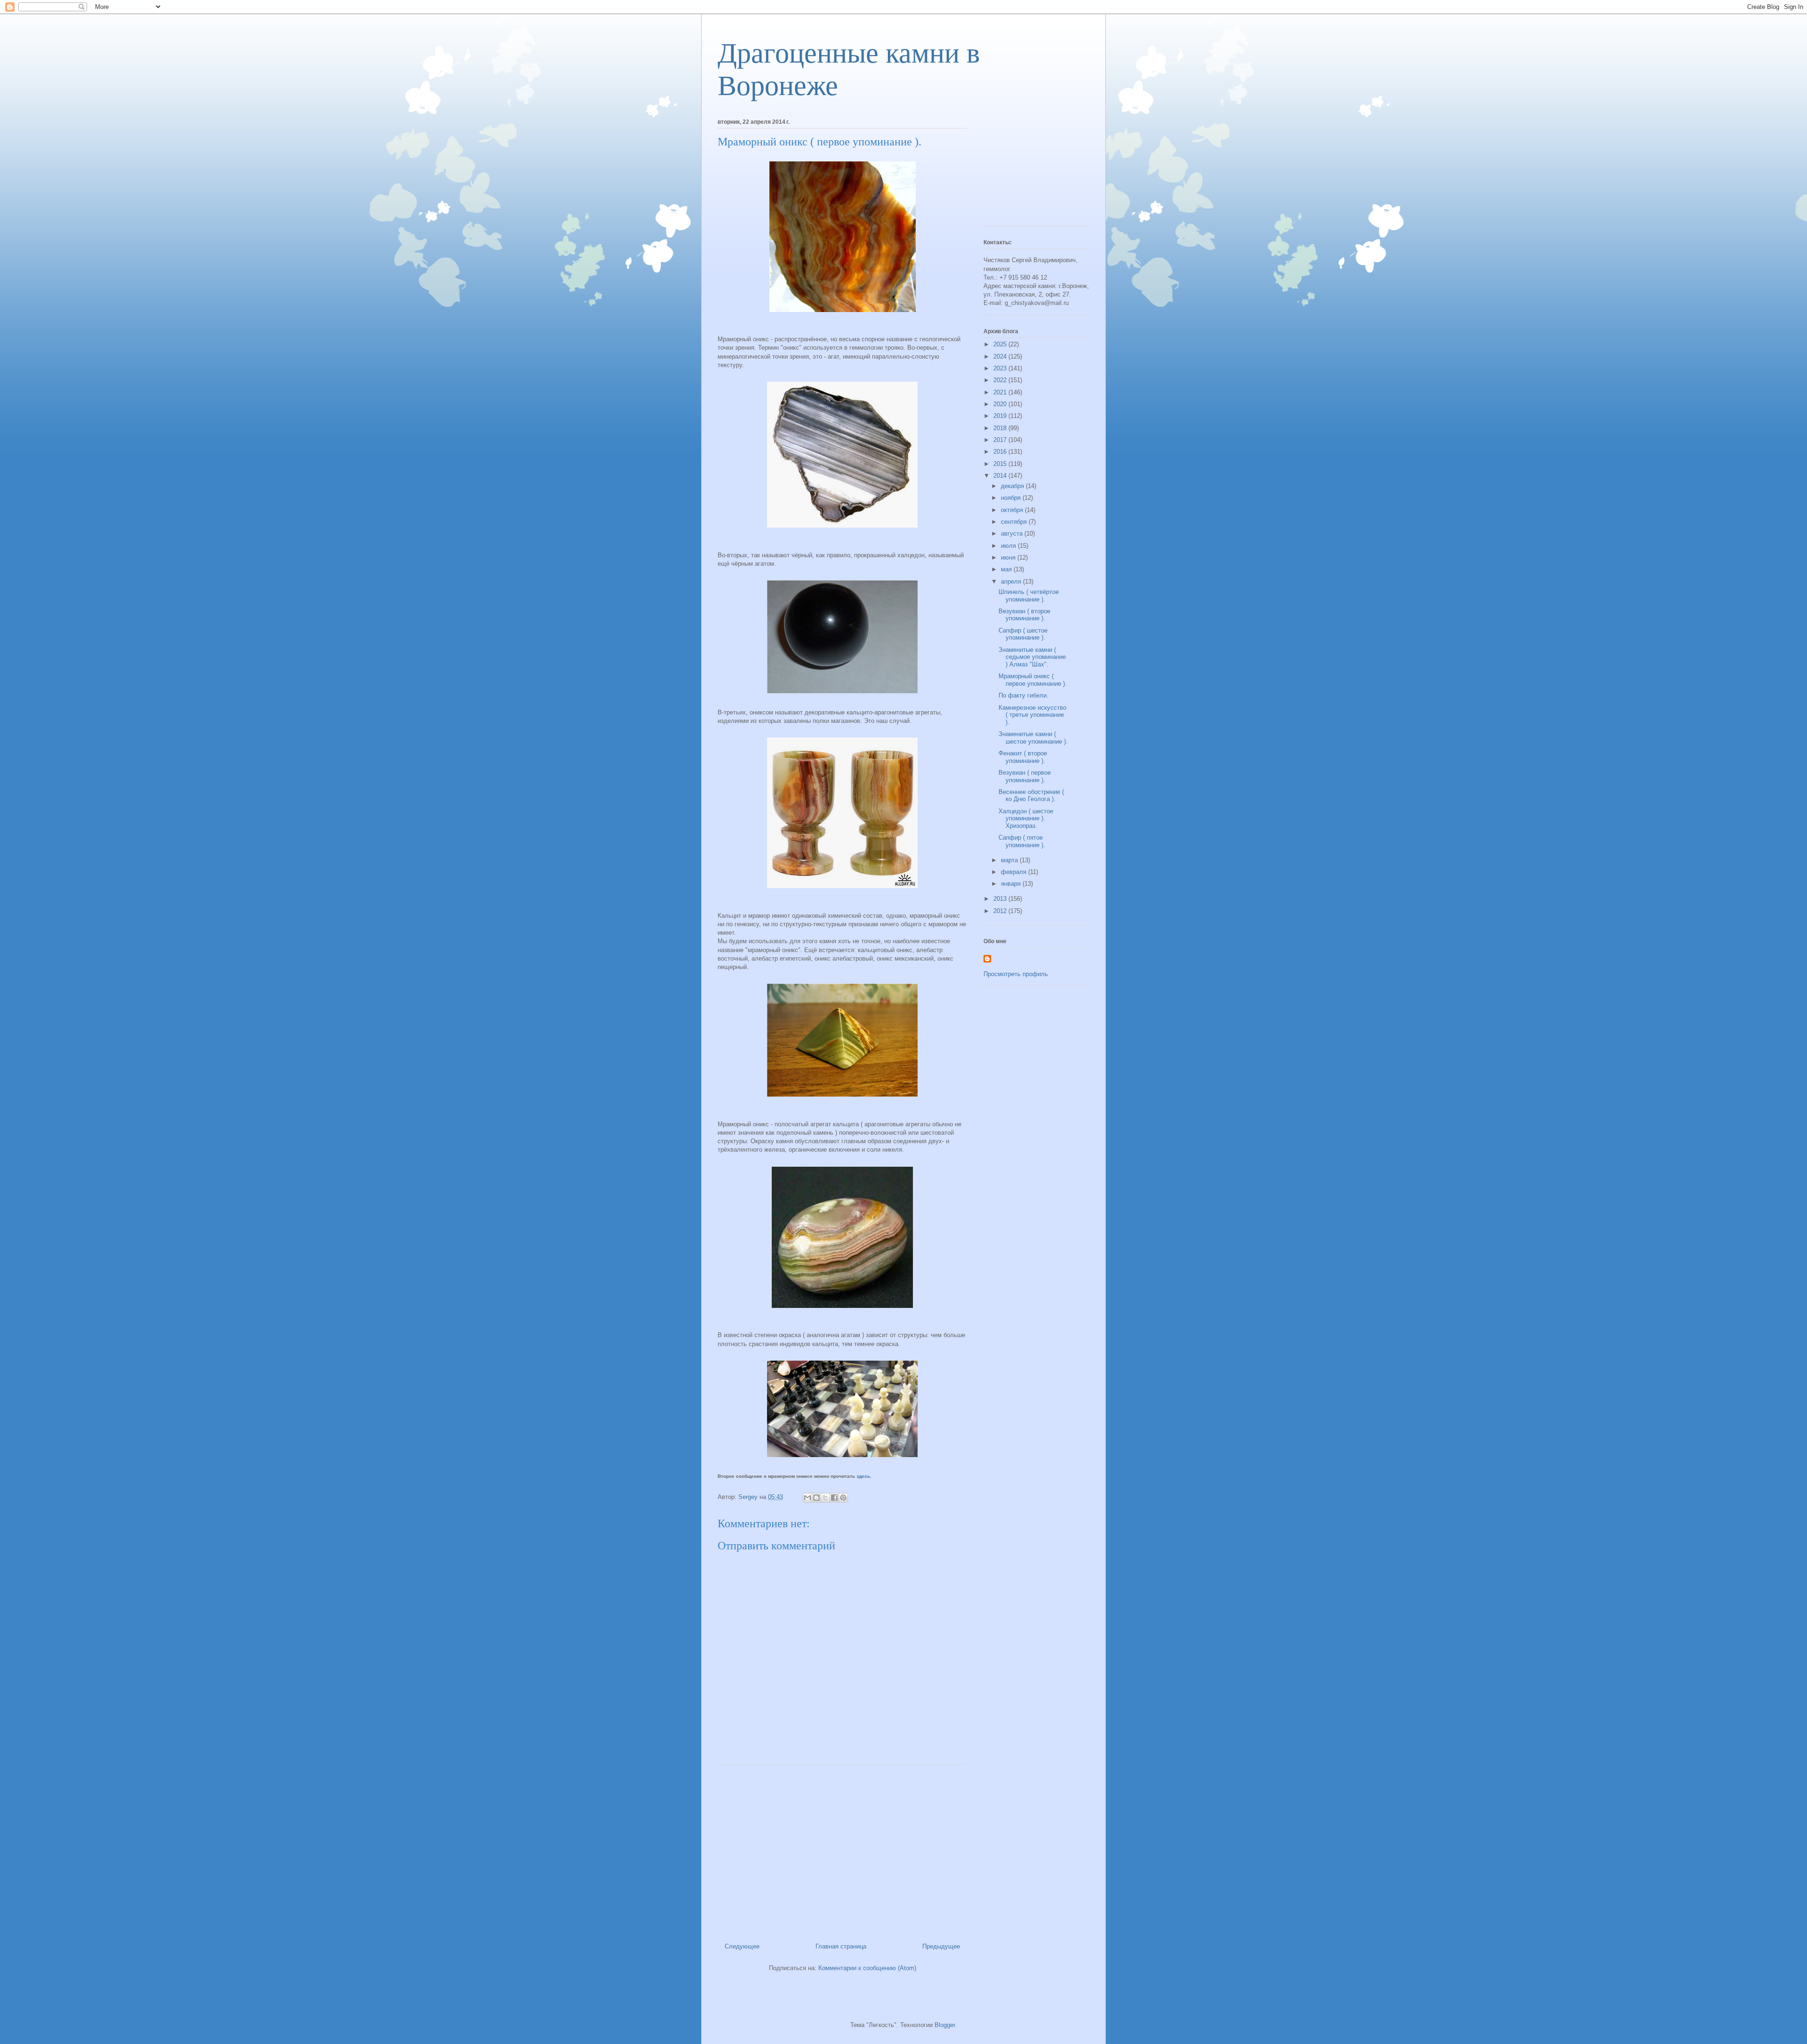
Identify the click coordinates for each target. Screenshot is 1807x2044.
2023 (1001, 368)
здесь (863, 1476)
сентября (1015, 522)
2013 (1001, 899)
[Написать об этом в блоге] (816, 1498)
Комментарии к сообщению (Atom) (867, 1968)
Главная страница (841, 1946)
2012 (1001, 911)
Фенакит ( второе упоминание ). (1023, 757)
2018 (1001, 428)
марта (1010, 860)
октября (1013, 510)
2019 (1001, 416)
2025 (1001, 344)
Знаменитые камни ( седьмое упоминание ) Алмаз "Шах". (1032, 657)
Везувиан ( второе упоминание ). (1024, 615)
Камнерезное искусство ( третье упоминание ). (1032, 715)
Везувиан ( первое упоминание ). (1025, 776)
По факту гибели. (1023, 695)
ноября (1012, 498)
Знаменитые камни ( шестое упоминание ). (1033, 738)
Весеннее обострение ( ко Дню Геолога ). (1031, 796)
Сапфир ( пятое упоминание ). (1022, 841)
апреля (1012, 581)
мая (1007, 569)
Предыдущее (941, 1946)
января (1012, 884)
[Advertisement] (842, 1850)
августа (1013, 533)
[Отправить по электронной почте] (808, 1498)
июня (1009, 557)
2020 (1001, 404)
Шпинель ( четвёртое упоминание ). (1029, 596)
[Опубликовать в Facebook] (834, 1498)
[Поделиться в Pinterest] (843, 1498)
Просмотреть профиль (1016, 974)
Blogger (945, 2025)
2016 (1001, 452)
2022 (1001, 380)
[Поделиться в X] (825, 1498)
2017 (1001, 440)
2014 (1001, 476)
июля (1009, 546)
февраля (1015, 872)
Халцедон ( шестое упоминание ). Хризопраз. (1026, 818)
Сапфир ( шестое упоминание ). (1023, 634)
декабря (1013, 486)
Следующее (742, 1946)
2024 (1001, 357)
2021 (1001, 392)
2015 (1001, 464)
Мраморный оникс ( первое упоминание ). (1033, 680)
